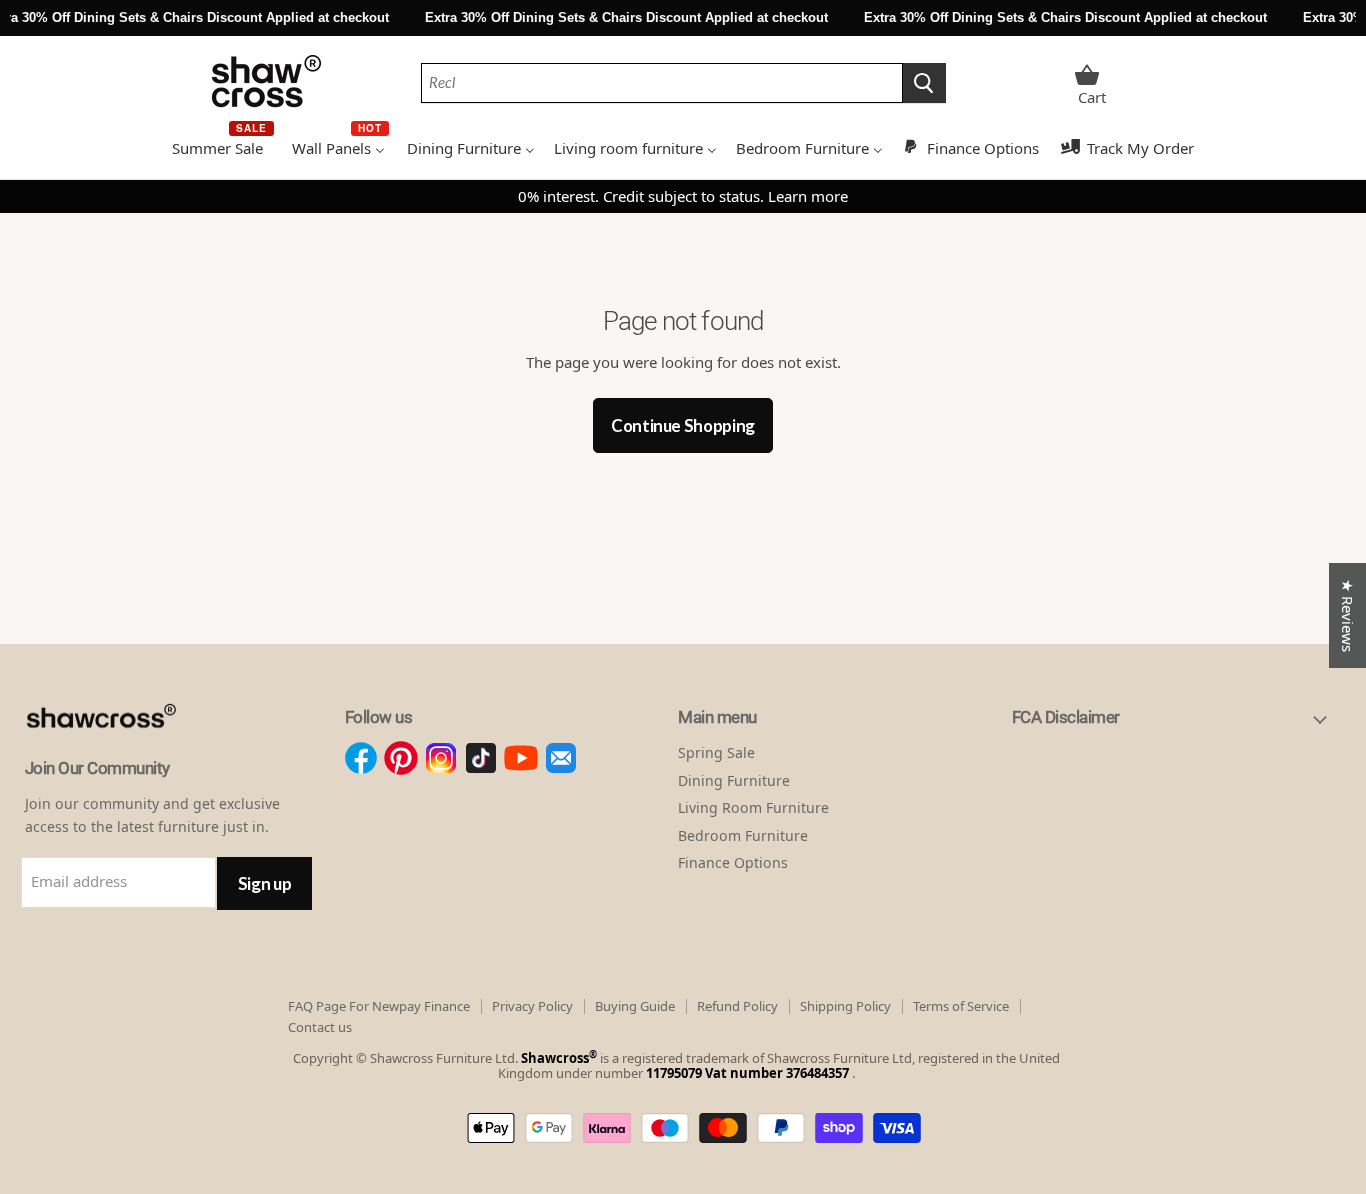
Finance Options (733, 862)
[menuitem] (222, 146)
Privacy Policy (532, 1006)
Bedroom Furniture (743, 835)
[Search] (924, 83)
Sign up (265, 883)
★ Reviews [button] (1348, 615)
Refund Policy (737, 1006)
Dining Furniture (734, 780)
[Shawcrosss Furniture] (122, 749)
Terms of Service (961, 1006)
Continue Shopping (683, 425)
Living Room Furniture (753, 807)
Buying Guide (635, 1006)
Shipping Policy (845, 1006)
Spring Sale (716, 752)
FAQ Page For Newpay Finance (379, 1006)
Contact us (320, 1027)
